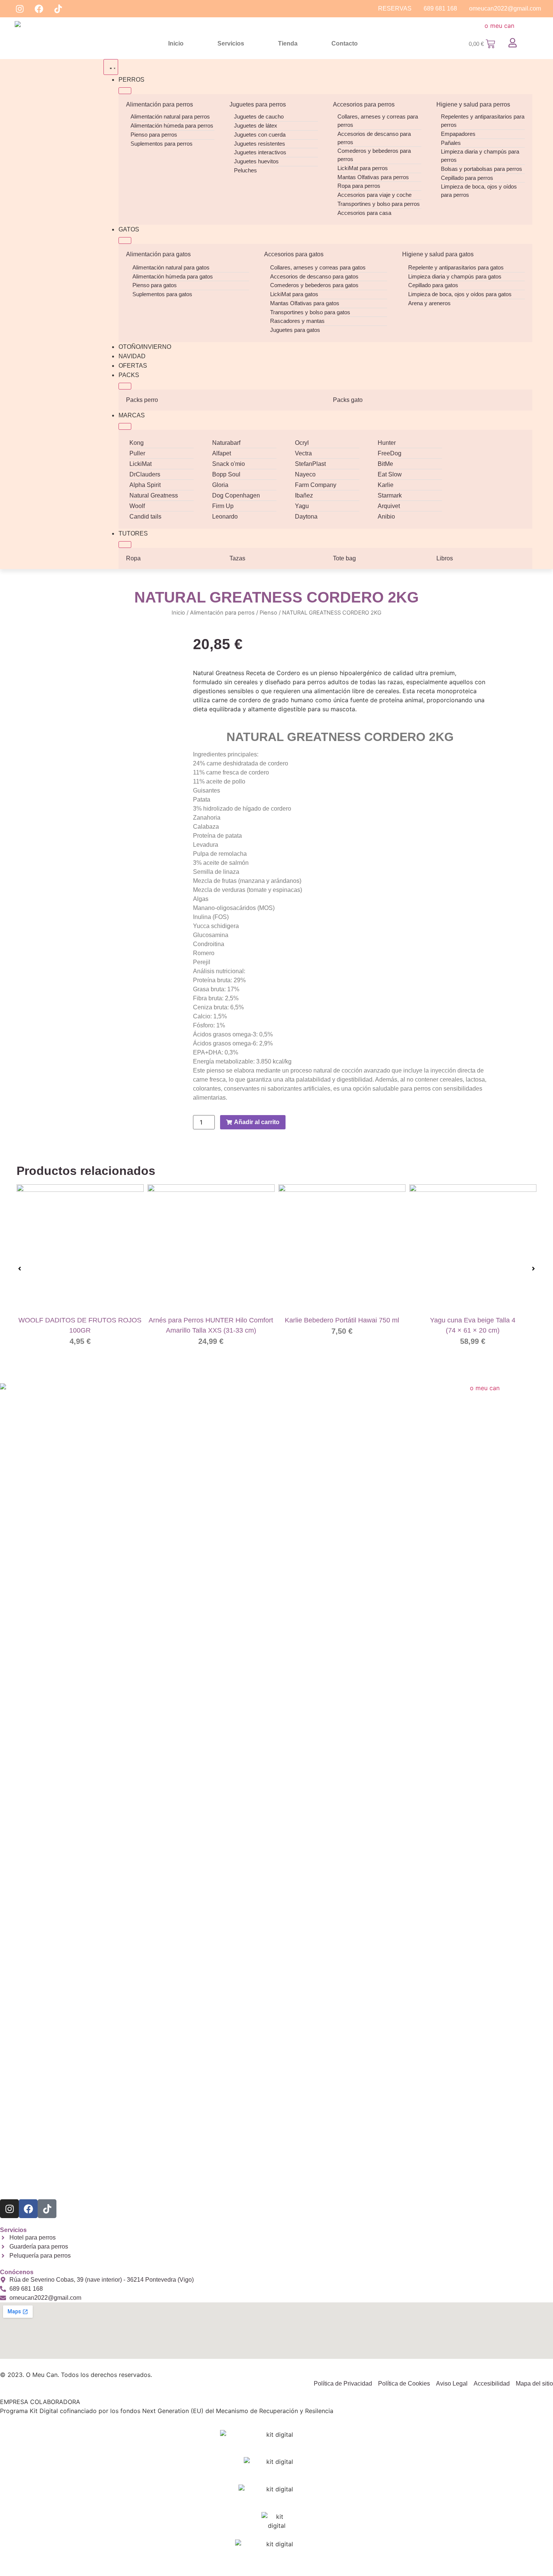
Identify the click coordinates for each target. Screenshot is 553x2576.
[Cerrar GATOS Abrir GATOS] (125, 240)
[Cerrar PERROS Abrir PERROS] (125, 91)
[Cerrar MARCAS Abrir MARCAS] (125, 426)
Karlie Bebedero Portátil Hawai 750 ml (342, 1320)
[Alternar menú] (111, 67)
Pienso (268, 613)
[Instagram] (20, 9)
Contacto (345, 43)
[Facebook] (39, 9)
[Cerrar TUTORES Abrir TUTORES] (125, 545)
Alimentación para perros (160, 104)
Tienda (288, 43)
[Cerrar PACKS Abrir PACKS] (125, 386)
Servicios (231, 43)
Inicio (176, 43)
